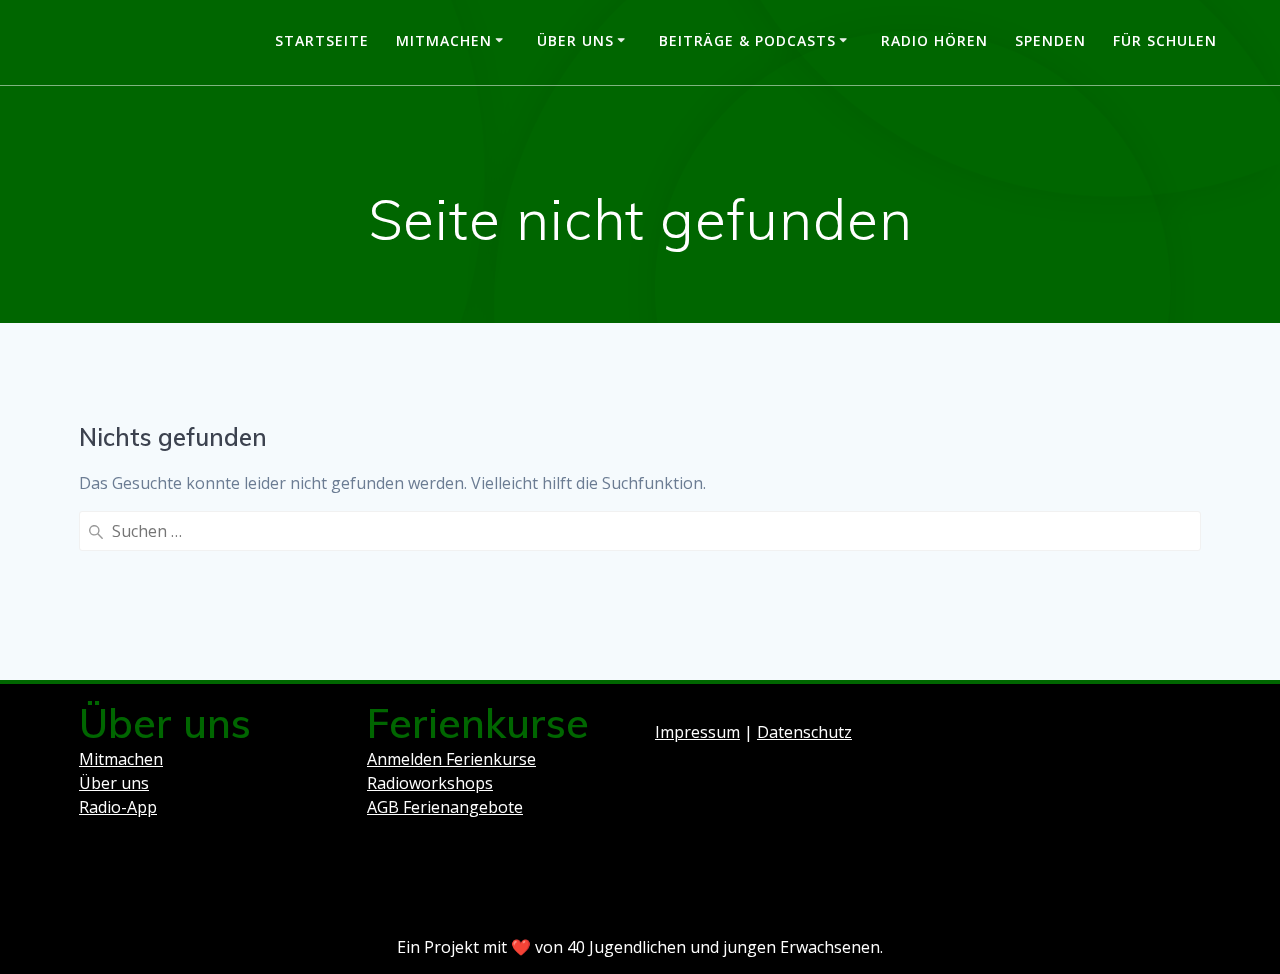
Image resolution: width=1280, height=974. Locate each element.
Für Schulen (1165, 40)
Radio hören (934, 40)
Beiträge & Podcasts (747, 40)
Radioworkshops (430, 783)
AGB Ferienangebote (445, 807)
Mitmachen (444, 40)
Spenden (1050, 40)
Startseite (322, 40)
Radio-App (118, 807)
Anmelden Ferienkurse (451, 759)
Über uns (575, 40)
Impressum (697, 732)
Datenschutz (804, 732)
